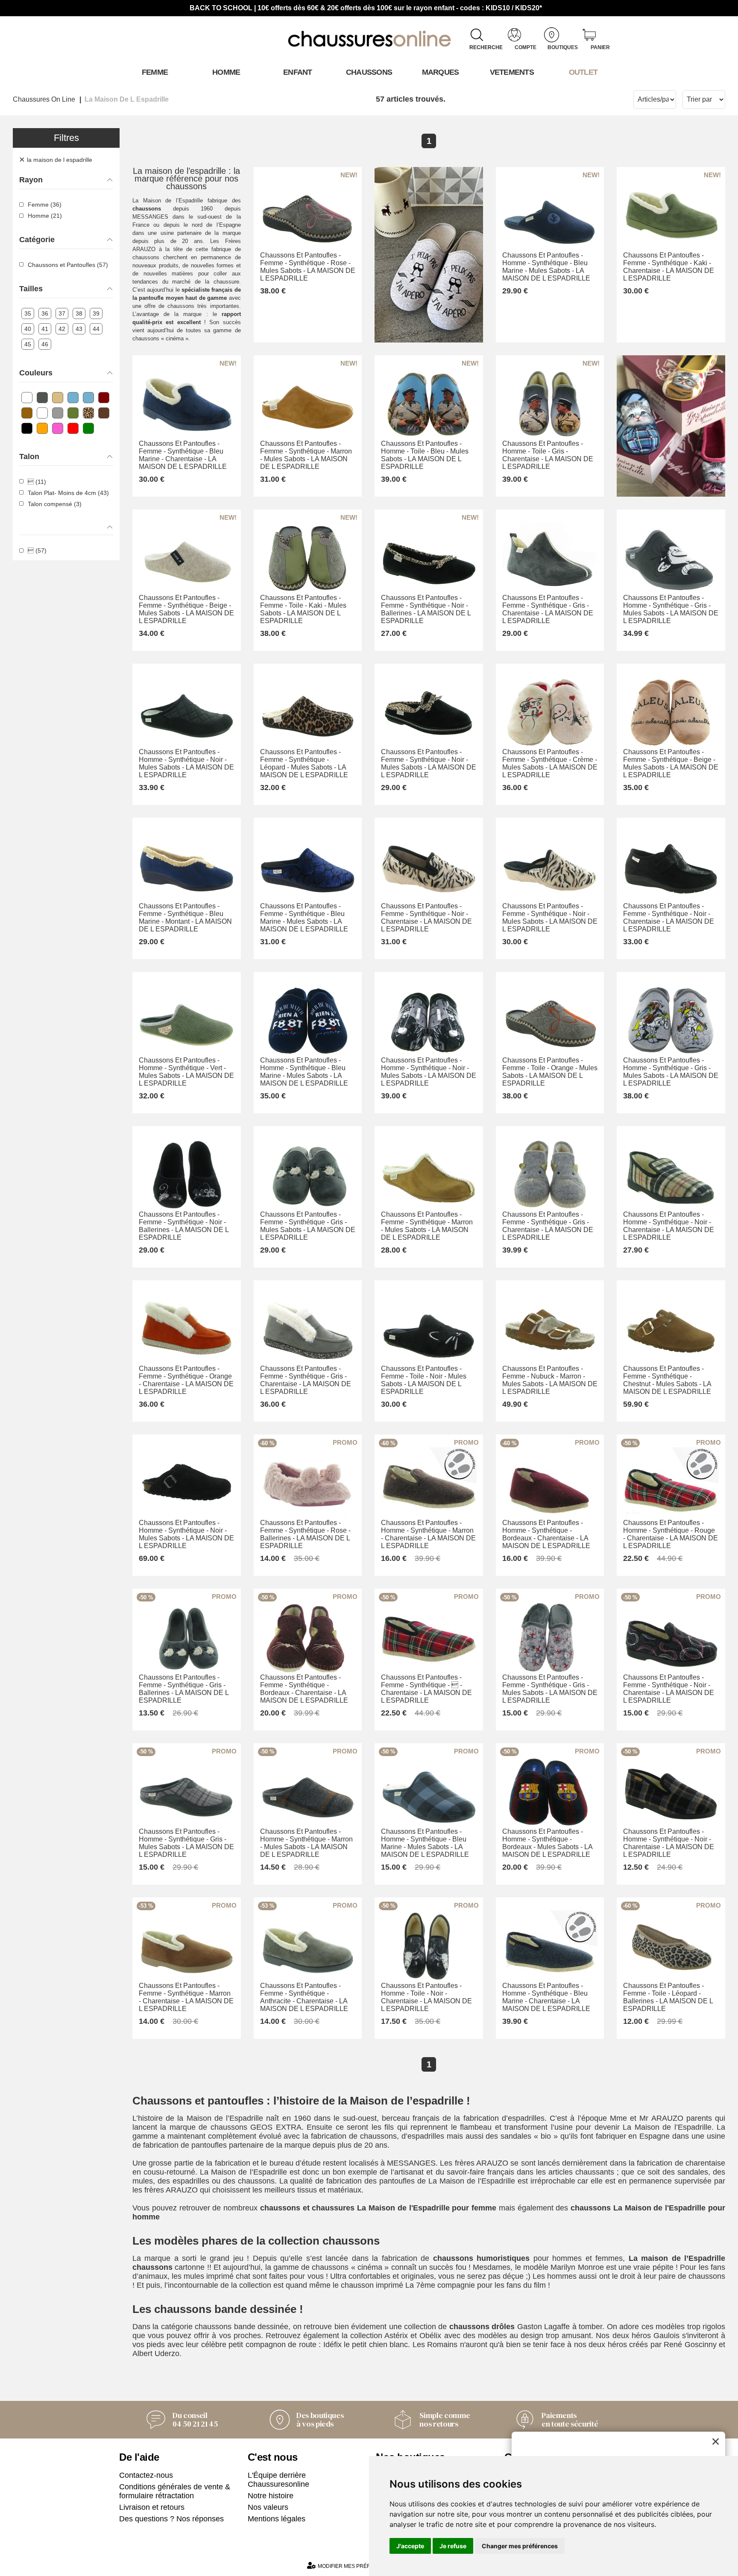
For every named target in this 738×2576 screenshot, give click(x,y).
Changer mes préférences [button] (520, 2546)
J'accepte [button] (410, 2546)
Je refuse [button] (453, 2546)
